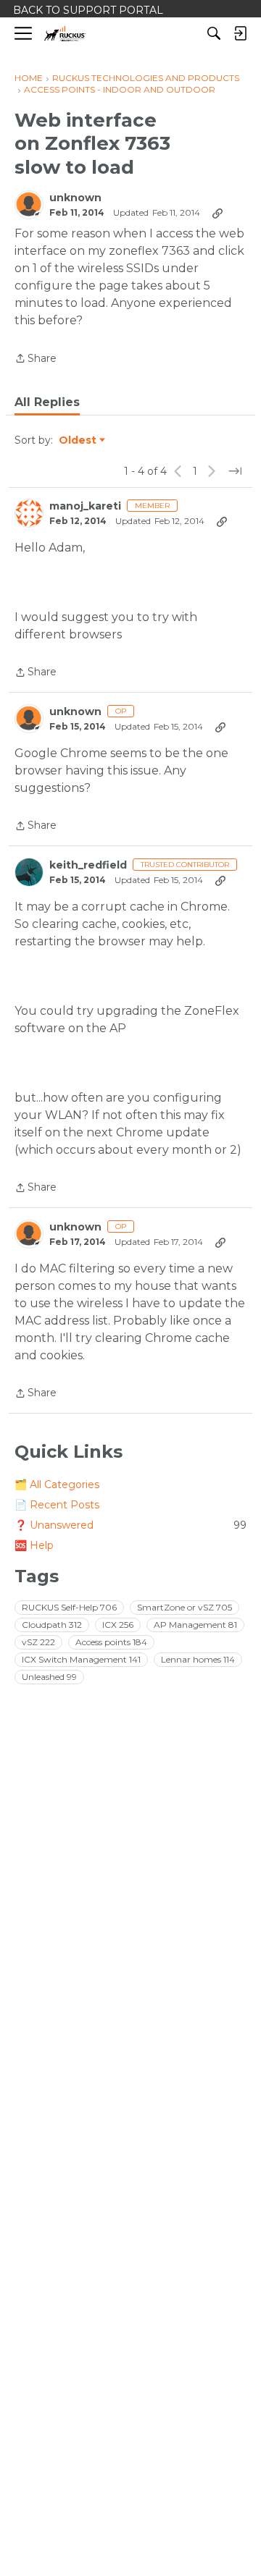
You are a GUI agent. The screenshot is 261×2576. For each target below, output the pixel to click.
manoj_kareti (85, 506)
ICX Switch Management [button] (81, 1659)
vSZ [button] (38, 1642)
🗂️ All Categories (57, 1485)
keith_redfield (88, 865)
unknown (75, 198)
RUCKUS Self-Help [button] (69, 1607)
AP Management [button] (195, 1625)
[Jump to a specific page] (235, 471)
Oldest (78, 441)
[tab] (47, 402)
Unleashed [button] (49, 1677)
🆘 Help (34, 1545)
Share (36, 359)
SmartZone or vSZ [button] (185, 1607)
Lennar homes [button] (198, 1659)
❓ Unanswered (130, 1525)
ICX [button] (118, 1625)
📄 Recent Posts (57, 1505)
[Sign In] (240, 33)
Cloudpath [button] (52, 1625)
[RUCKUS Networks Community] (65, 34)
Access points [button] (111, 1642)
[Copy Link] (217, 213)
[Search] (214, 33)
